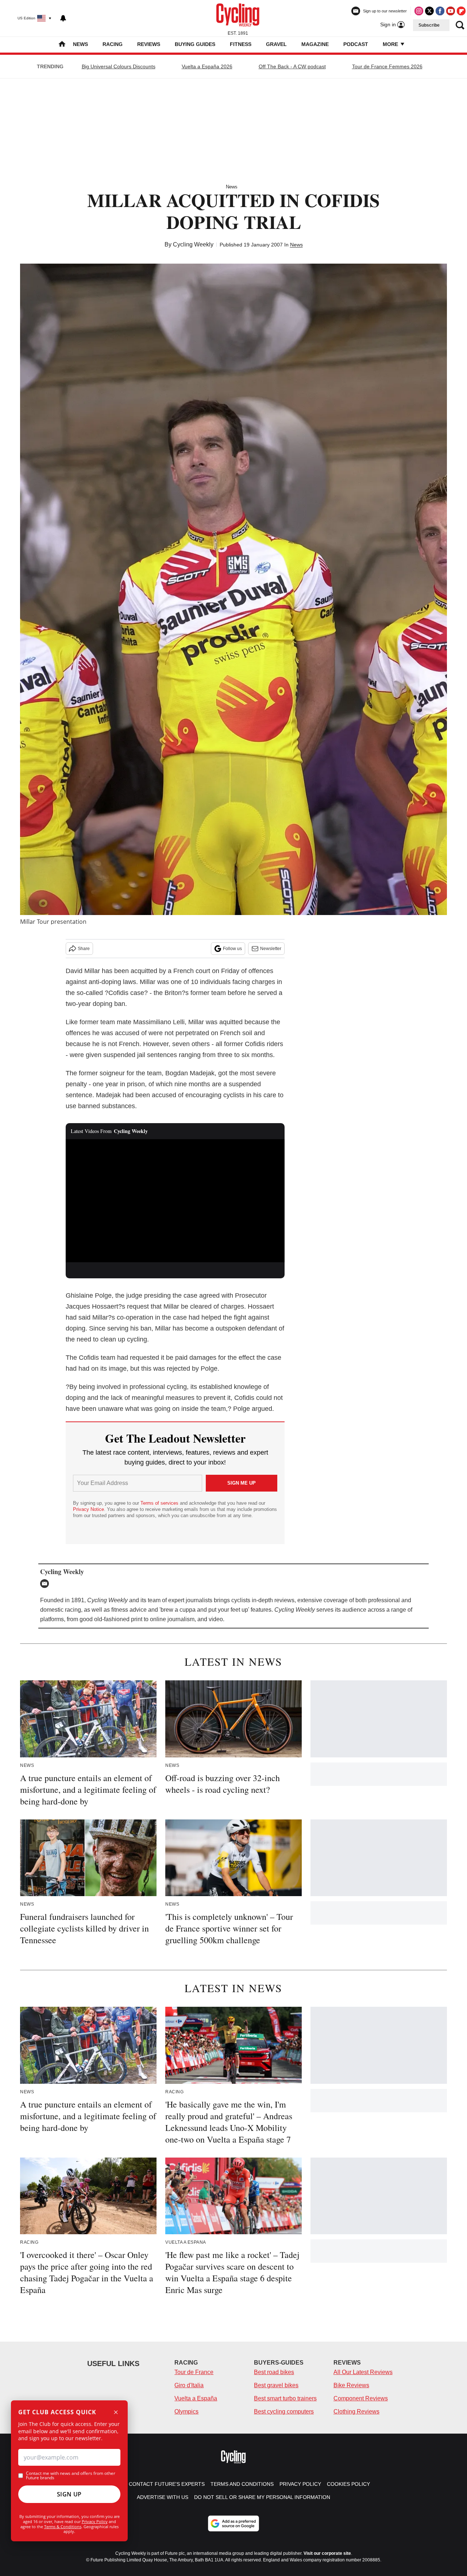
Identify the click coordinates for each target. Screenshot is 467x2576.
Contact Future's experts (167, 2484)
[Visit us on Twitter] (429, 11)
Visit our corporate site (327, 2553)
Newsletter (271, 949)
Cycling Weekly (193, 244)
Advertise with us (163, 2497)
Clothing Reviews (356, 2412)
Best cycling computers (284, 2412)
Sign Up (69, 2494)
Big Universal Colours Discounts (119, 66)
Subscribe (429, 25)
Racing (113, 44)
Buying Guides (195, 44)
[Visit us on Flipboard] (461, 11)
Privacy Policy (95, 2521)
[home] (62, 45)
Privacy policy (300, 2484)
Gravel (276, 44)
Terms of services (160, 1503)
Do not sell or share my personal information (262, 2497)
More (391, 44)
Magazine (315, 44)
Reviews (149, 44)
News (80, 44)
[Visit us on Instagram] (419, 11)
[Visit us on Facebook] (440, 11)
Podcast (356, 44)
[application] (175, 1201)
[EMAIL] (46, 1584)
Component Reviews (361, 2398)
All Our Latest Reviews (363, 2372)
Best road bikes (274, 2372)
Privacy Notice (88, 1509)
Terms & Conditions (63, 2527)
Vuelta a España (196, 2398)
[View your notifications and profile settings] (63, 18)
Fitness (241, 44)
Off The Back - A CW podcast (292, 66)
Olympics (186, 2412)
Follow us (232, 949)
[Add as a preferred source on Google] (233, 2523)
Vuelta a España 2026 (207, 66)
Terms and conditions (242, 2484)
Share (84, 949)
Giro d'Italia (189, 2385)
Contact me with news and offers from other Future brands (71, 2476)
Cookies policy (348, 2484)
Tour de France (194, 2372)
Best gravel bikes (276, 2385)
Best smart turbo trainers (285, 2398)
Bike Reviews (351, 2385)
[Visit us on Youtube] (451, 11)
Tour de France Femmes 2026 (387, 66)
